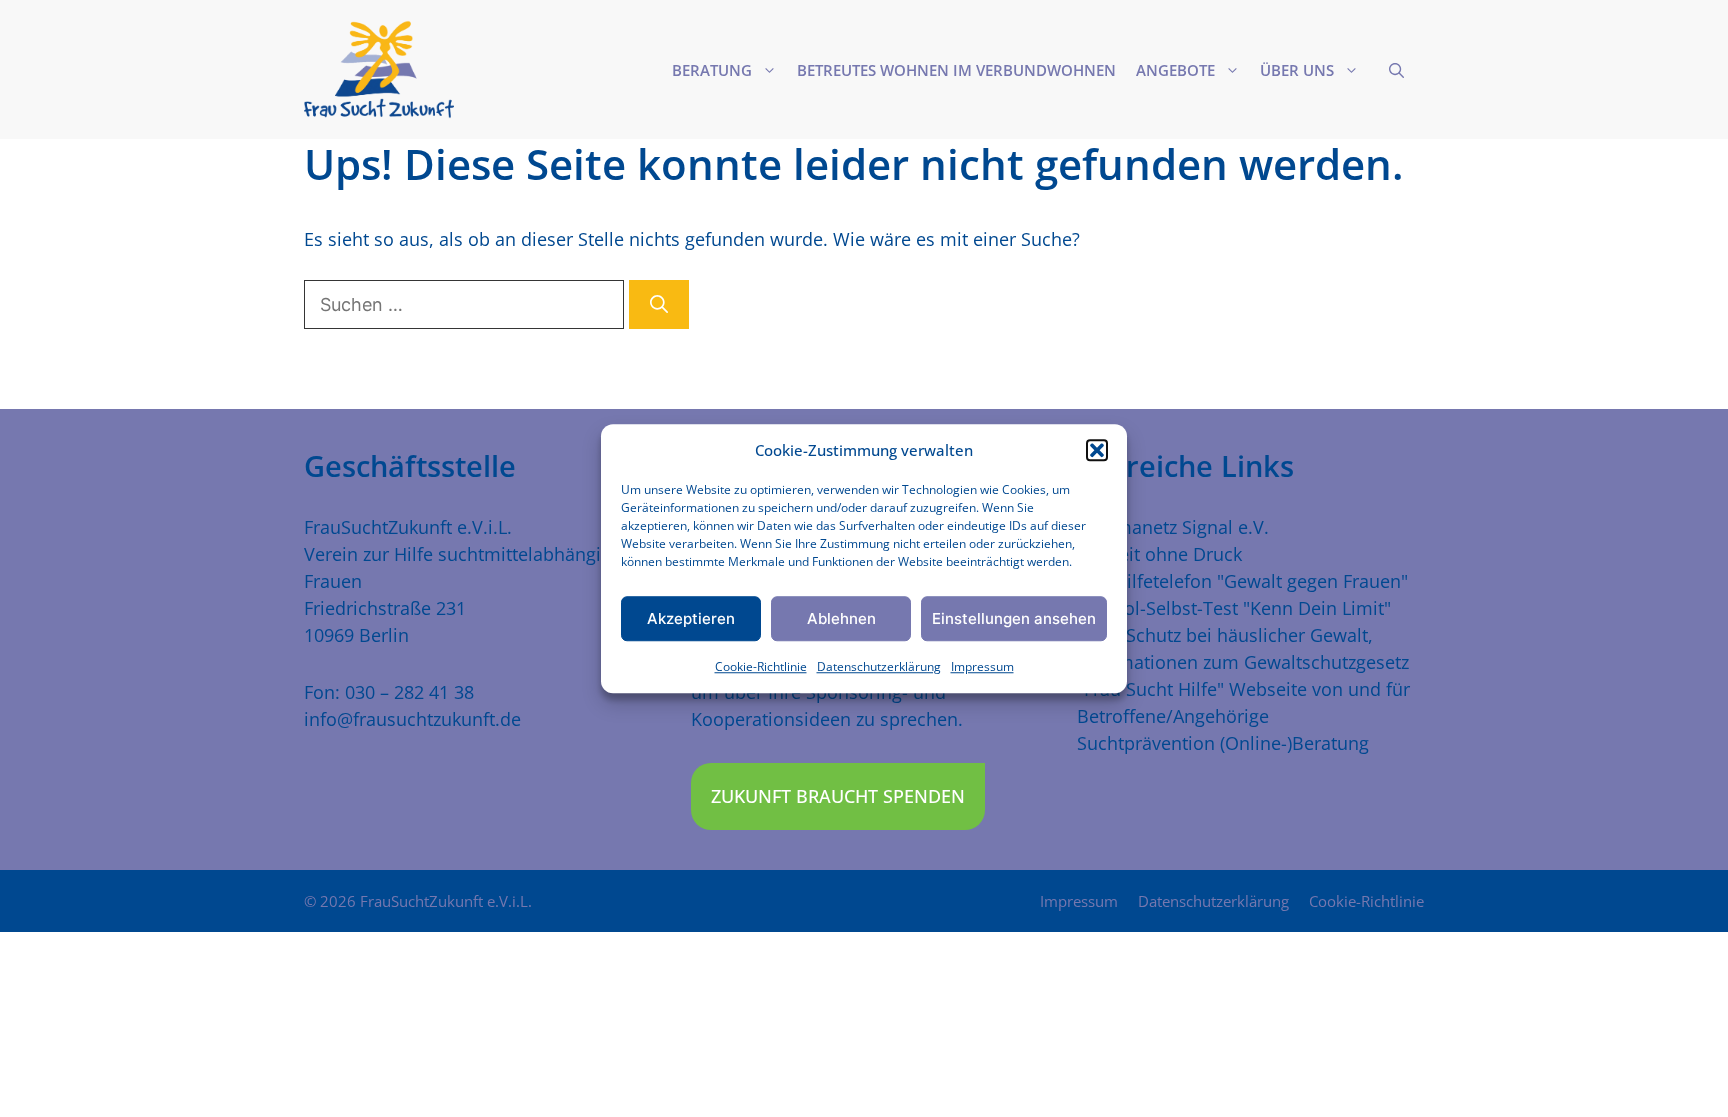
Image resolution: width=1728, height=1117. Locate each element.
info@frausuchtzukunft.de (412, 719)
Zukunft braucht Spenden (838, 796)
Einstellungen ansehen (1014, 618)
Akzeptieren (691, 618)
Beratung (712, 70)
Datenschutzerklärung (879, 666)
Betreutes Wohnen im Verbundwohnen (956, 70)
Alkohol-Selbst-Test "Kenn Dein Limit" (1234, 608)
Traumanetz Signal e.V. (1173, 527)
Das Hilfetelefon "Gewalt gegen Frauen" (1242, 581)
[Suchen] (659, 304)
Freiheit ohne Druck (1159, 554)
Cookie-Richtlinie (761, 666)
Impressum (982, 666)
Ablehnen (841, 618)
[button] (1097, 450)
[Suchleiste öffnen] (1396, 70)
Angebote (1175, 70)
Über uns (1297, 70)
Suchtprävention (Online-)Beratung (1223, 743)
